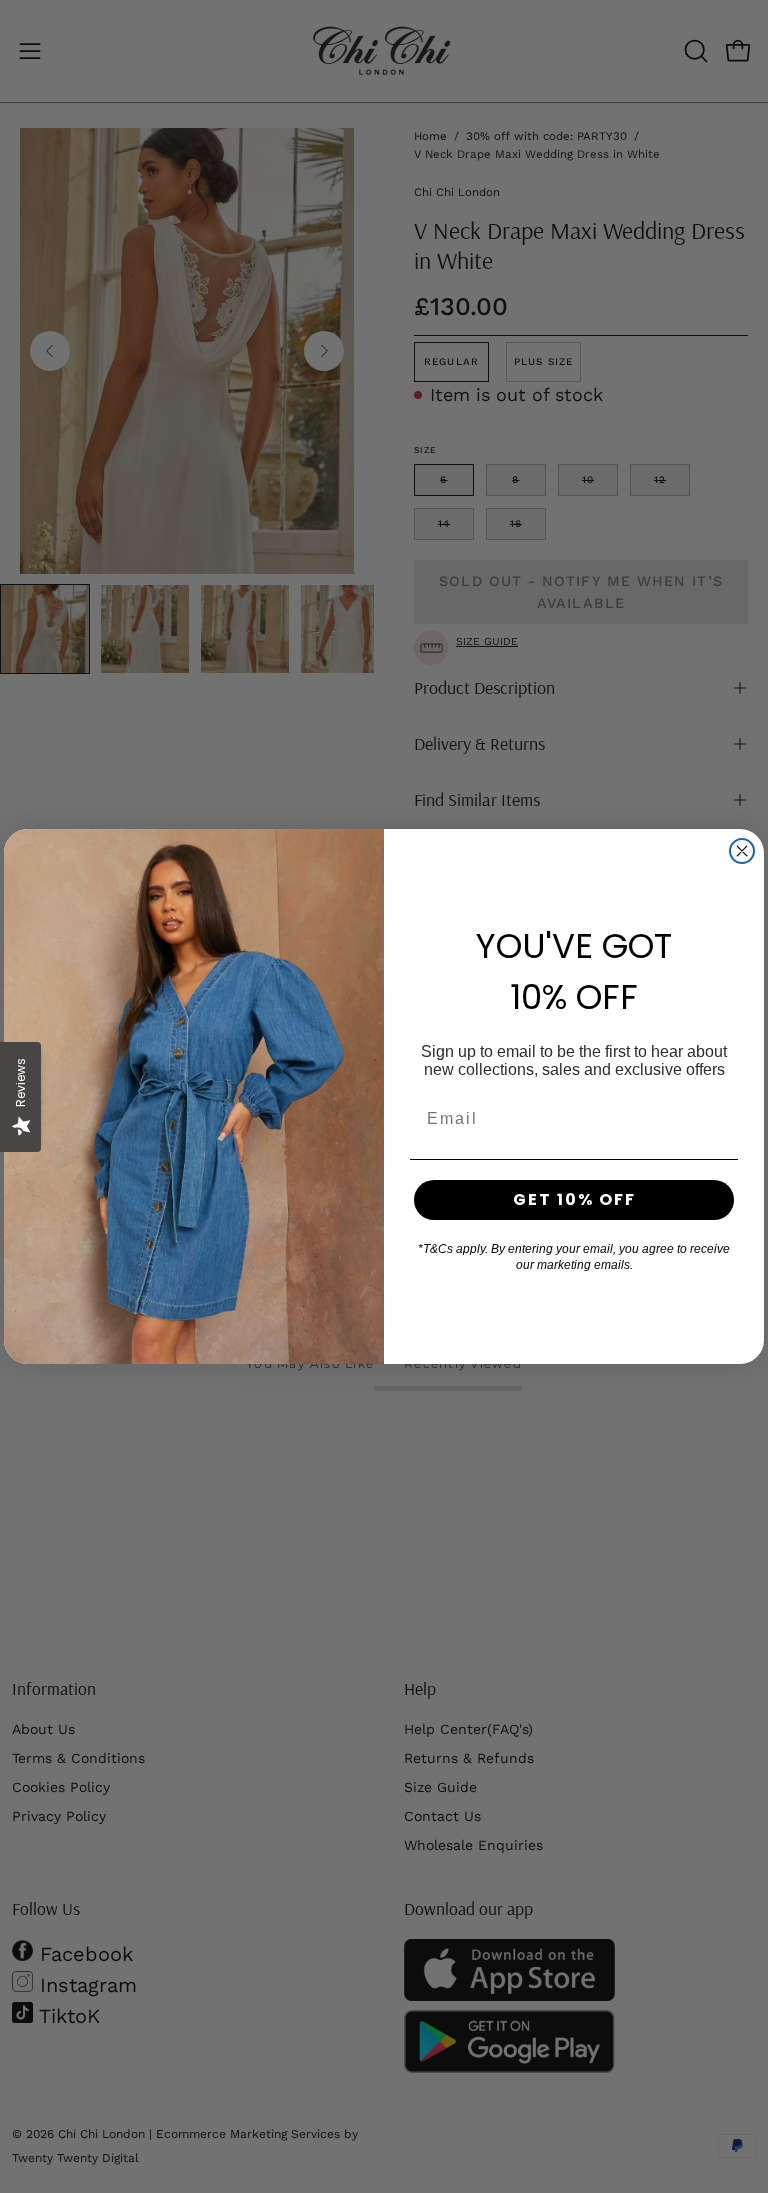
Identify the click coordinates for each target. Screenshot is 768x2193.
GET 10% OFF (574, 1199)
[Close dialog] (742, 851)
